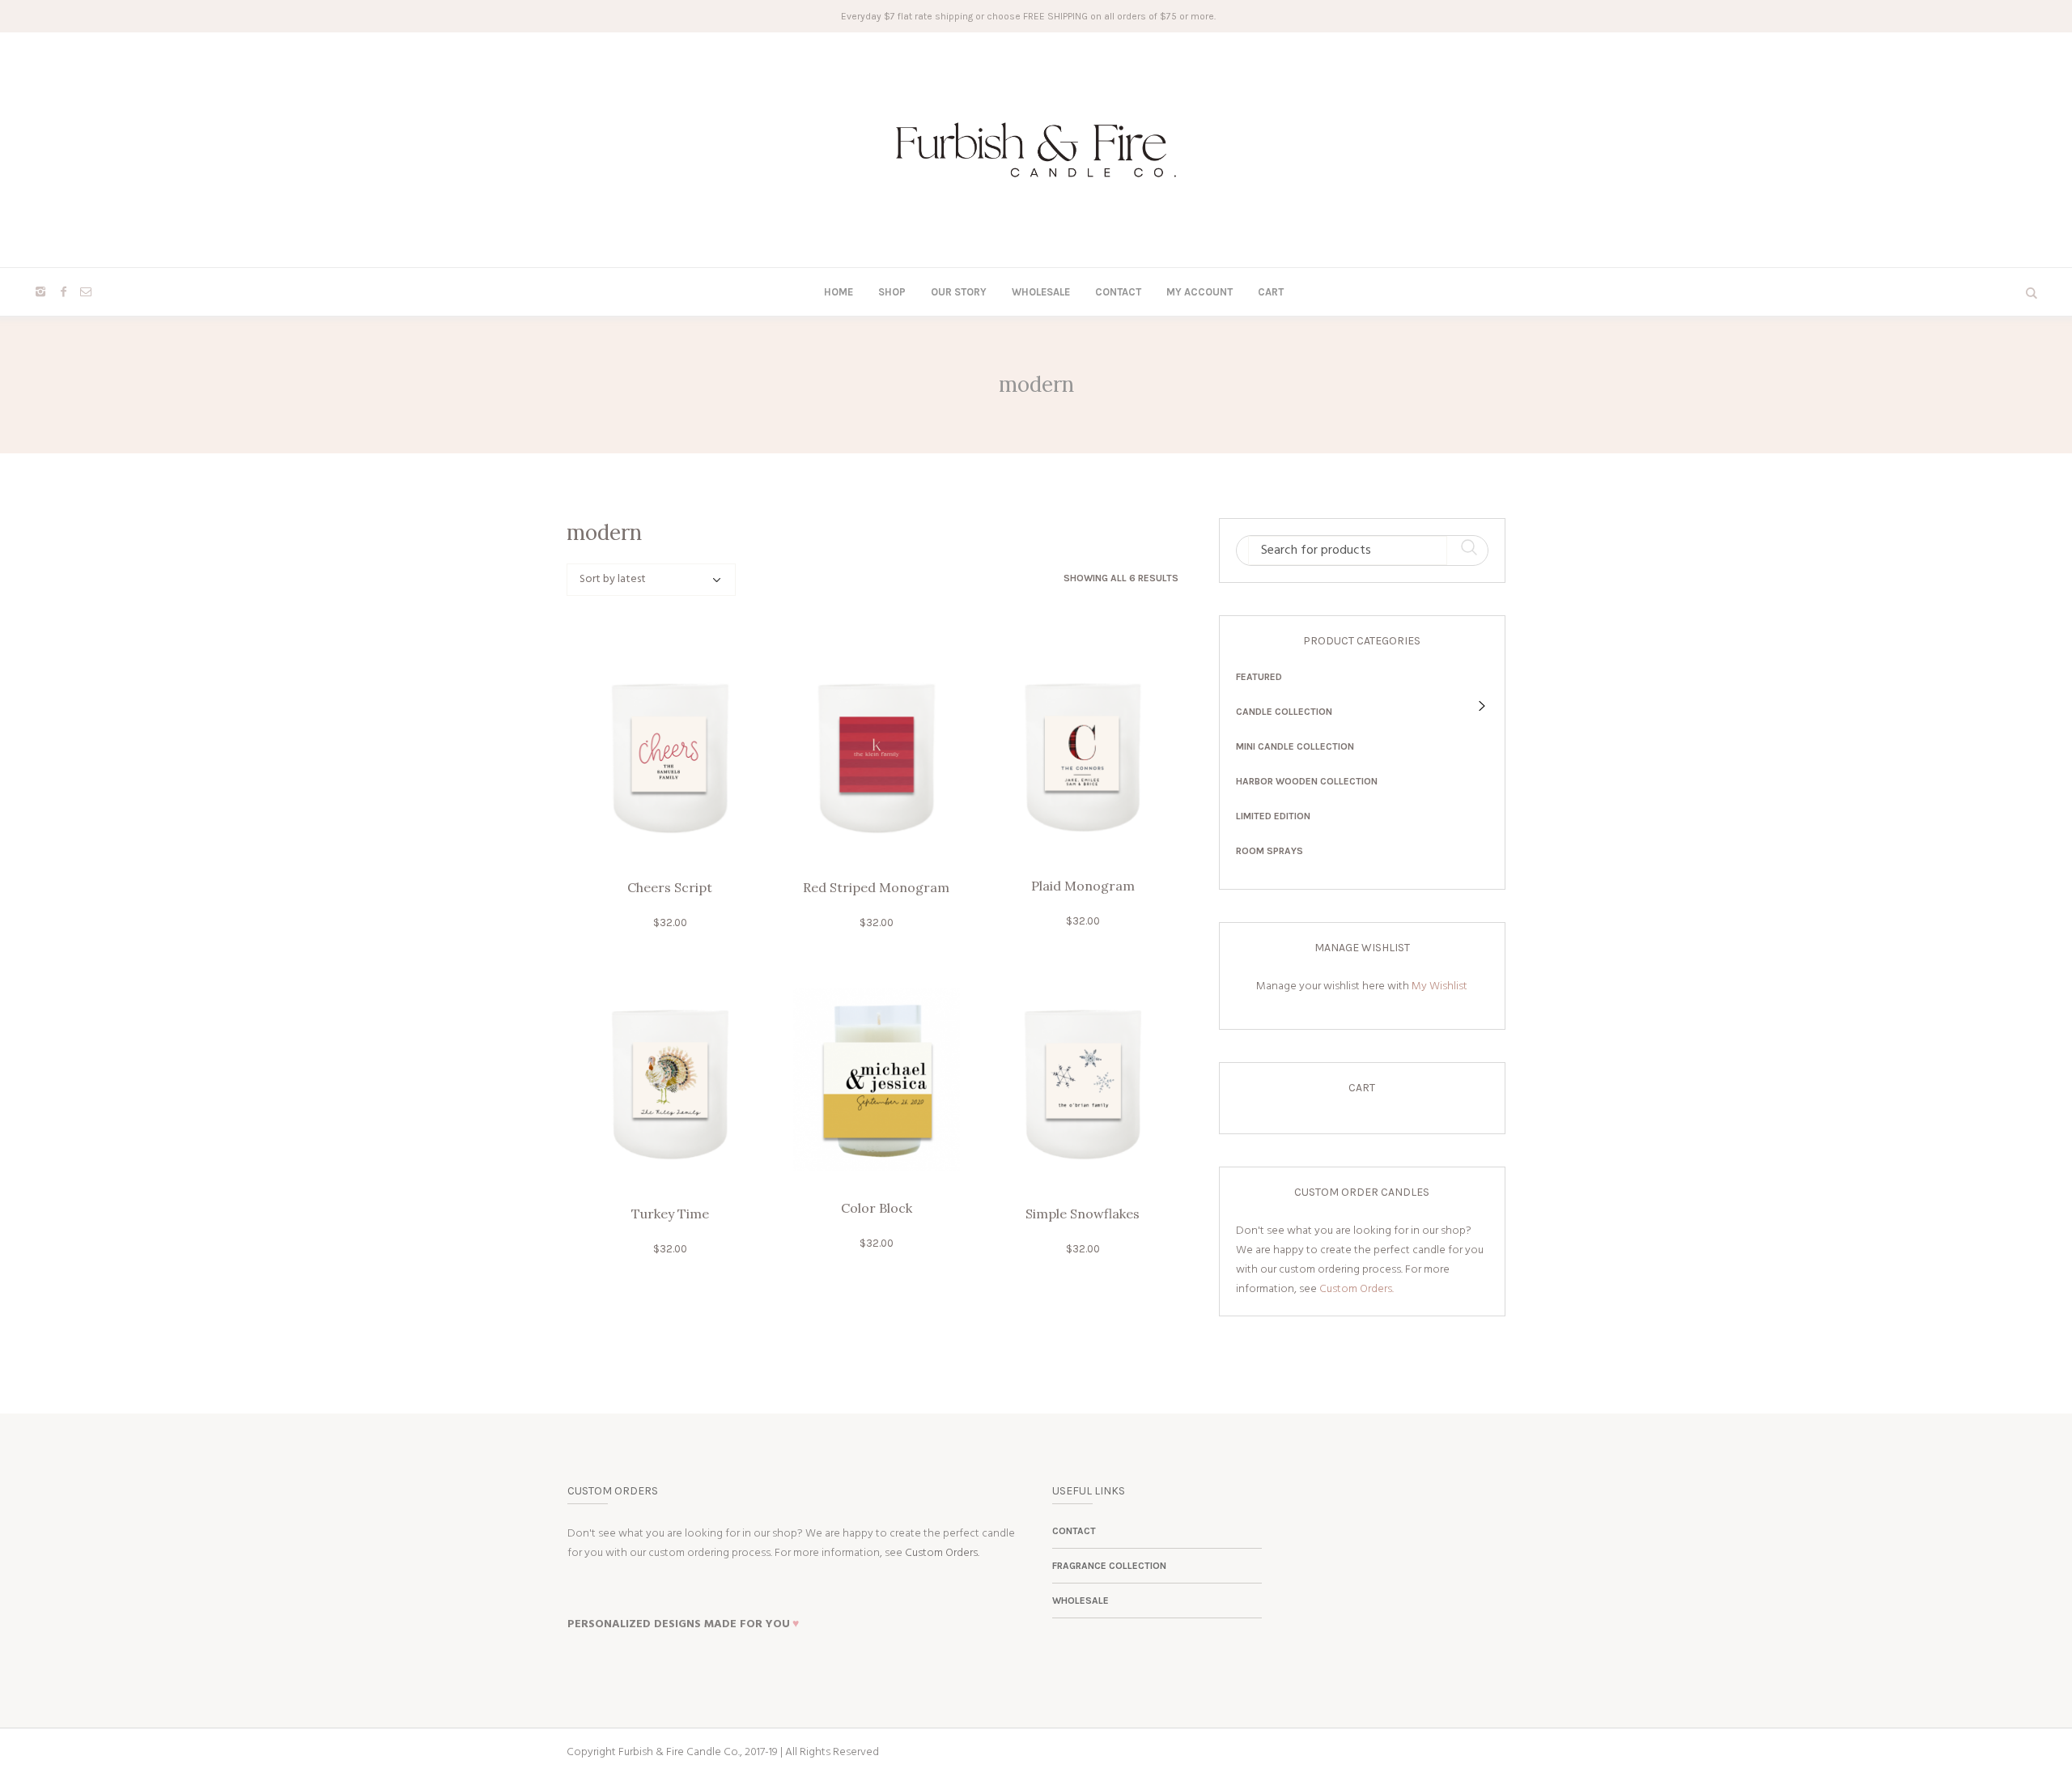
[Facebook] (63, 291)
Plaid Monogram (1083, 886)
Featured (1259, 677)
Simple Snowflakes (1083, 1214)
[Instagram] (40, 291)
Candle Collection (1284, 712)
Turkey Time (670, 1214)
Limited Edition (1273, 816)
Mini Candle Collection (1295, 746)
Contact (1074, 1531)
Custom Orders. (1357, 1289)
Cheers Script (670, 887)
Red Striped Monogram (876, 887)
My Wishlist (1439, 986)
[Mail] (86, 291)
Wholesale (1081, 1601)
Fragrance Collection (1109, 1566)
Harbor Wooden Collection (1307, 781)
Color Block (877, 1208)
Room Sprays (1270, 851)
